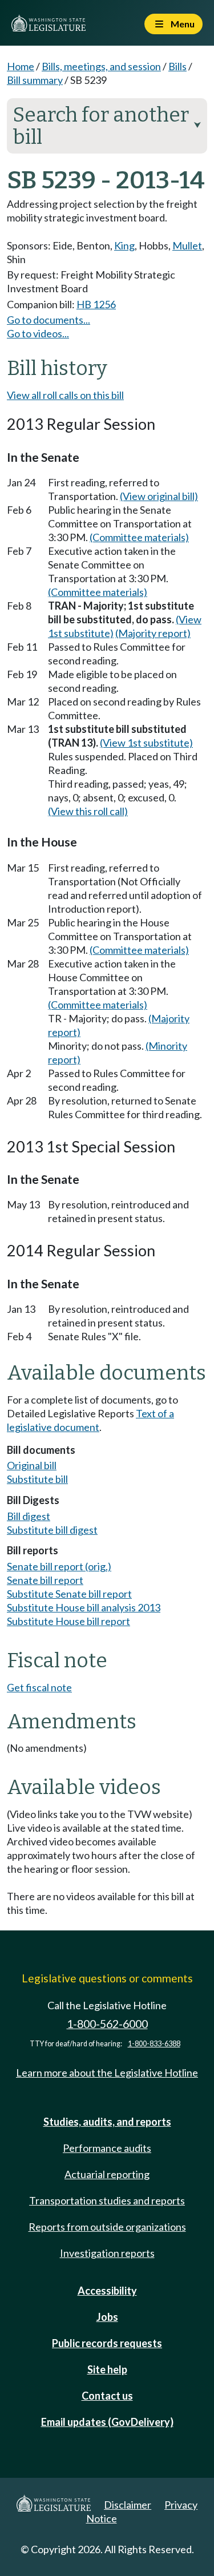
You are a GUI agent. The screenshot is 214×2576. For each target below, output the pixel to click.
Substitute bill (37, 1479)
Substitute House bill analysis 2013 (84, 1607)
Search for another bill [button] (107, 126)
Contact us (107, 2396)
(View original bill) (159, 496)
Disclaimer (128, 2505)
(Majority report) (153, 633)
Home (21, 66)
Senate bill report (45, 1580)
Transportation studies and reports (107, 2200)
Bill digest (29, 1516)
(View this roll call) (88, 811)
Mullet (187, 245)
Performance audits (107, 2148)
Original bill (32, 1465)
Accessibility (107, 2291)
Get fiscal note (39, 1687)
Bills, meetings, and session (101, 66)
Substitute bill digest (52, 1530)
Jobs (107, 2317)
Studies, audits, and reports (107, 2122)
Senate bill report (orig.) (59, 1566)
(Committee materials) (139, 537)
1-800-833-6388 (154, 2044)
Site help (107, 2369)
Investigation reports (107, 2253)
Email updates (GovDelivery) (107, 2422)
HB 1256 (96, 304)
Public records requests (107, 2343)
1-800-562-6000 (107, 2024)
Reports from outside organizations (107, 2227)
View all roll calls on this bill (65, 395)
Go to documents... (49, 320)
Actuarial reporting (107, 2174)
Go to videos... (38, 333)
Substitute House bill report (68, 1621)
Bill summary (35, 80)
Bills (177, 66)
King (124, 245)
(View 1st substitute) (146, 743)
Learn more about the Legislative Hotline (107, 2073)
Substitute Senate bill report (69, 1594)
